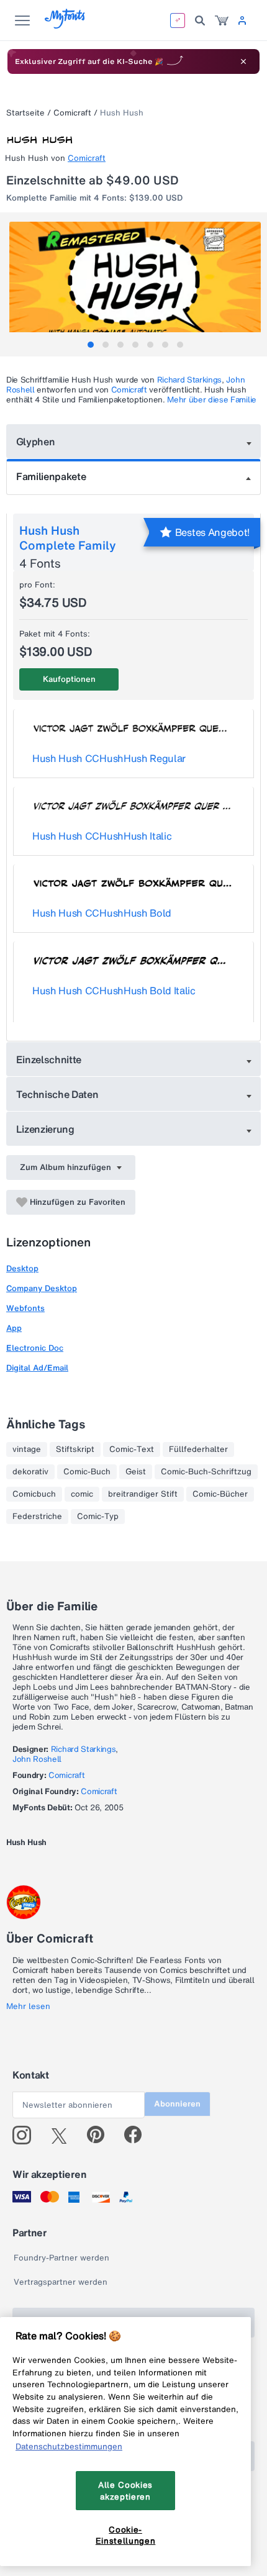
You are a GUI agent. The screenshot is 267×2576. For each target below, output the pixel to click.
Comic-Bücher (220, 1494)
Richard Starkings (190, 380)
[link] (222, 20)
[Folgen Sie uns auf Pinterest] (101, 2135)
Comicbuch (34, 1494)
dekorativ (30, 1472)
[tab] (91, 345)
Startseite (25, 113)
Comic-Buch (87, 1472)
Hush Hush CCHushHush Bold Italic (114, 991)
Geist (136, 1472)
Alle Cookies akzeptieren (125, 2490)
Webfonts (25, 1308)
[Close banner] (243, 61)
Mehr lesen (28, 2007)
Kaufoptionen (69, 679)
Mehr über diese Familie (212, 400)
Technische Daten (57, 1094)
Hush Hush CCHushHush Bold (102, 913)
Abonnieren (177, 2104)
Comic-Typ (98, 1517)
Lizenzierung (45, 1129)
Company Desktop (42, 1288)
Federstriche (37, 1517)
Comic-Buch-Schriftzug (206, 1472)
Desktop (22, 1268)
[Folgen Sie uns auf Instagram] (26, 2135)
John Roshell (37, 1759)
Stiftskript (75, 1449)
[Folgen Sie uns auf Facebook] (138, 2135)
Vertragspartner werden (61, 2282)
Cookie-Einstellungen (126, 2535)
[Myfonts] (66, 25)
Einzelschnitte (49, 1059)
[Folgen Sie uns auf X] (64, 2135)
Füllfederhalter (198, 1449)
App (14, 1328)
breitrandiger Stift (143, 1494)
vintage (27, 1449)
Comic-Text (132, 1449)
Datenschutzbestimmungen (69, 2446)
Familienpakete (51, 476)
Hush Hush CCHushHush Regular (109, 758)
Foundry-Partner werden (61, 2258)
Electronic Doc (35, 1348)
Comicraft (72, 113)
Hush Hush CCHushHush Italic (102, 836)
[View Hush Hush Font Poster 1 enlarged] (135, 284)
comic (82, 1494)
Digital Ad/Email (37, 1368)
